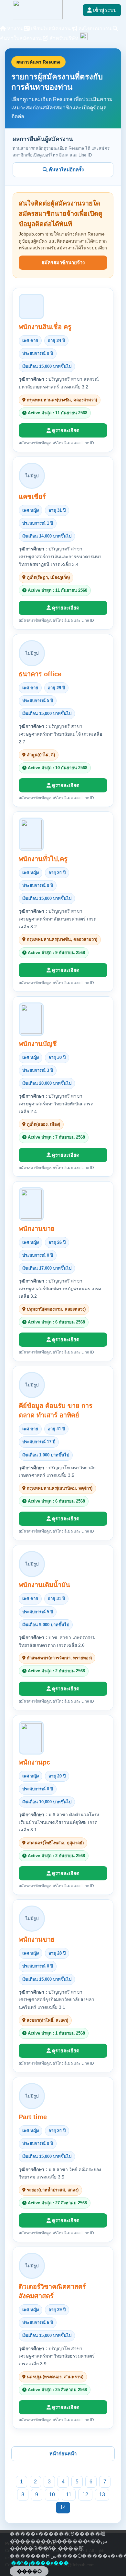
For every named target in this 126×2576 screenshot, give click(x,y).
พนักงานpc (34, 1762)
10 (52, 2495)
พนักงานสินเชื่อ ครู (45, 327)
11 (69, 2495)
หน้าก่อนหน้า (63, 2454)
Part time (33, 2117)
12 (85, 2495)
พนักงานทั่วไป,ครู (43, 859)
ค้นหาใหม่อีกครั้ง (66, 170)
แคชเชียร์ (32, 497)
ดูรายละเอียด (65, 430)
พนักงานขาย (37, 1229)
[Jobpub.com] (38, 18)
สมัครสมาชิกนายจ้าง (63, 262)
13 (102, 2495)
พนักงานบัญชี (38, 1044)
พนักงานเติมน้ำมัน (44, 1585)
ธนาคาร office (40, 674)
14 (63, 2507)
